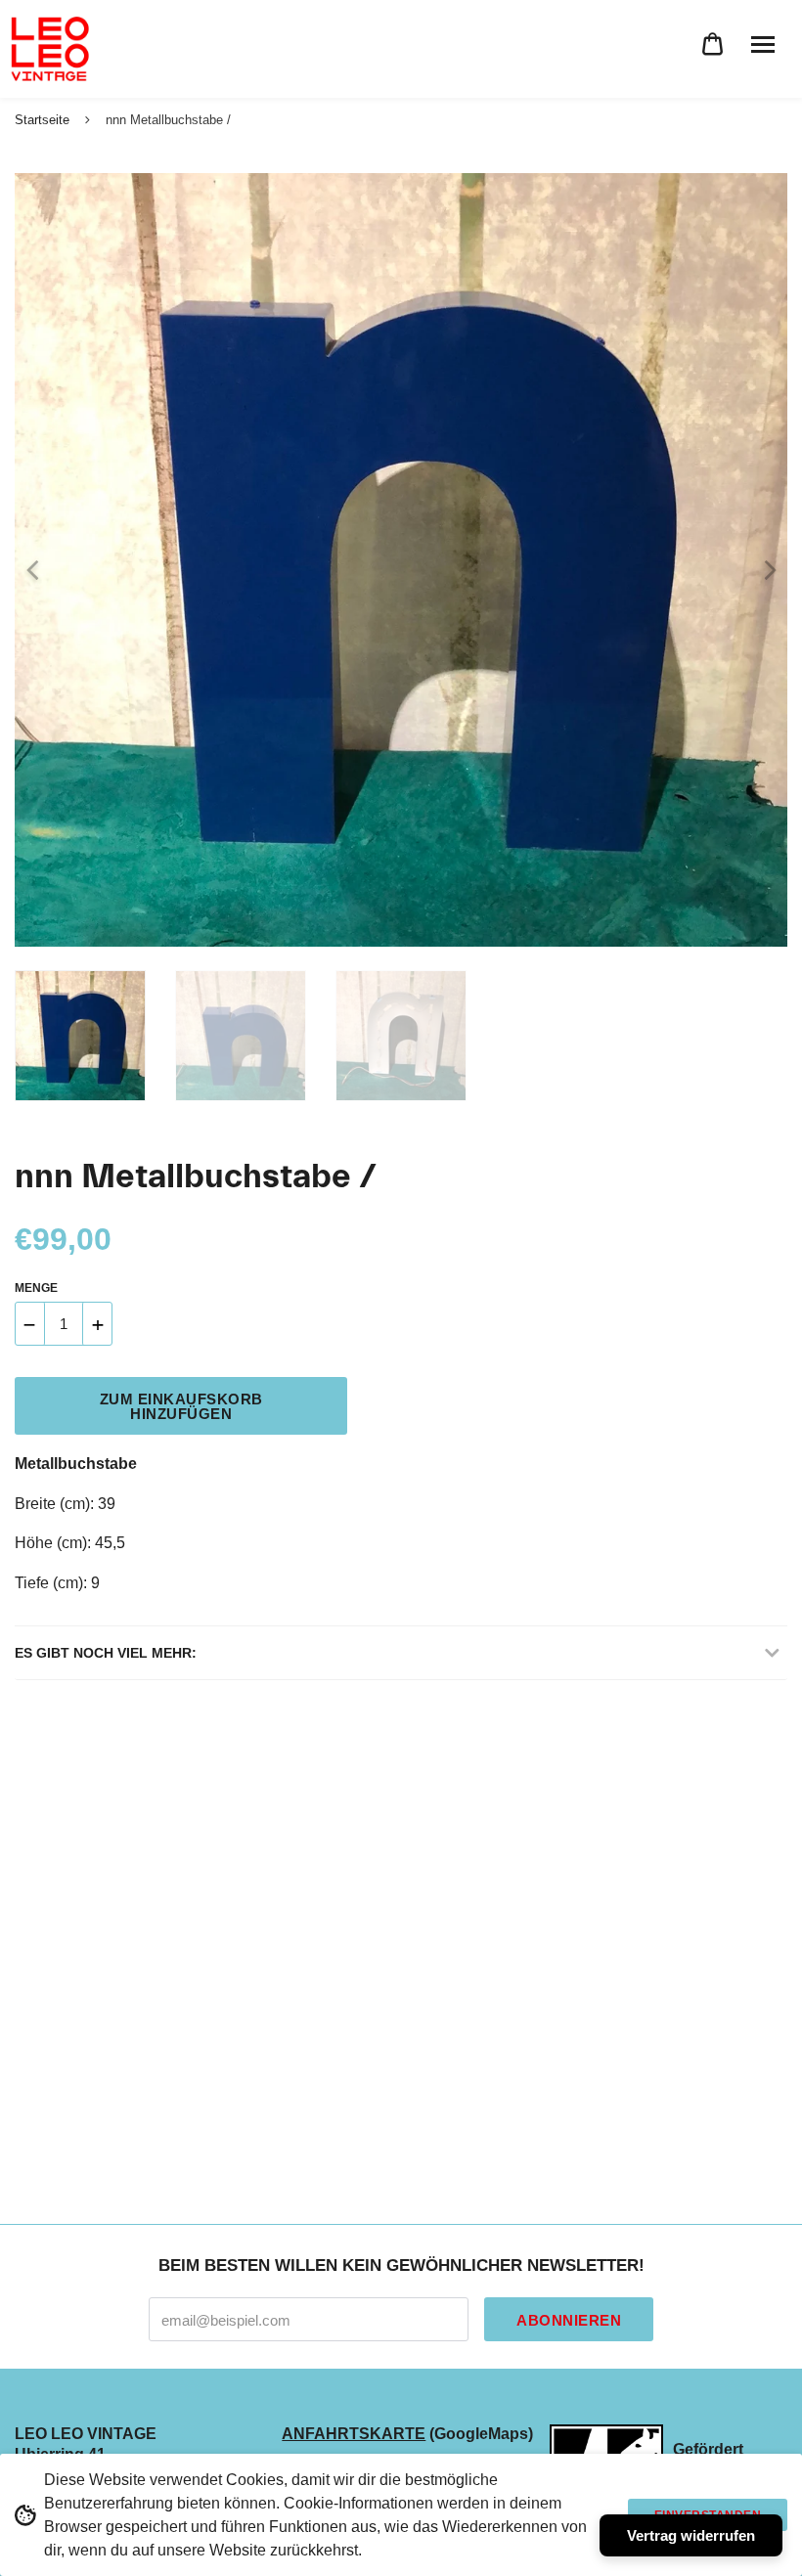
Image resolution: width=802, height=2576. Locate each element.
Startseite (42, 120)
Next (763, 560)
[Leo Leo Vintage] (49, 49)
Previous (24, 560)
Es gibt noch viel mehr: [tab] (106, 1653)
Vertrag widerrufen (691, 2535)
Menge (36, 1288)
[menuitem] (713, 44)
